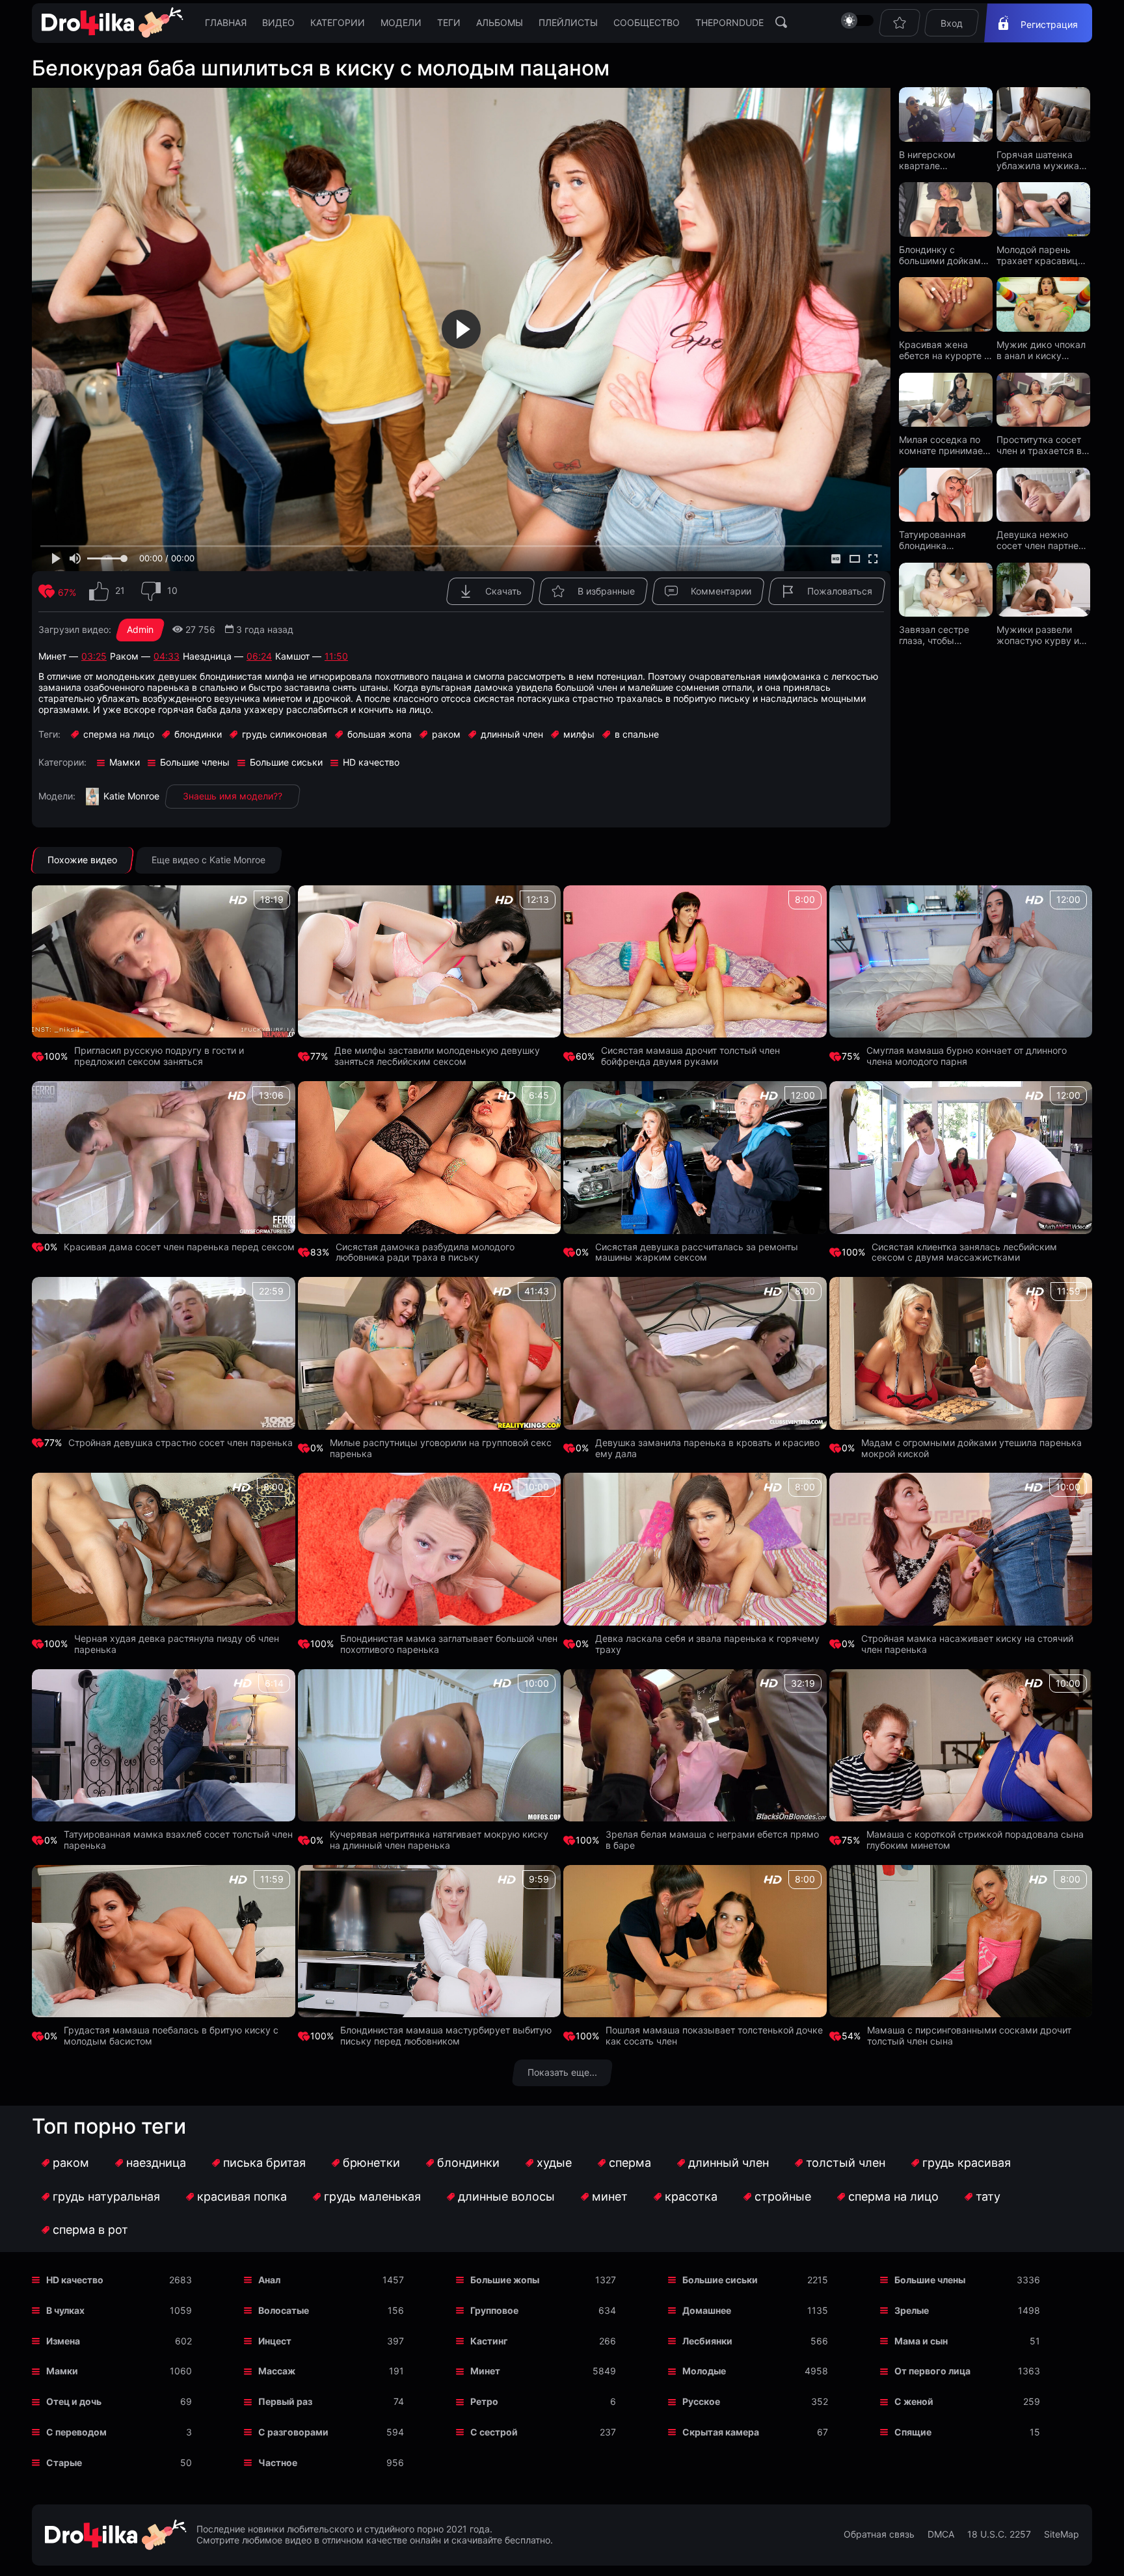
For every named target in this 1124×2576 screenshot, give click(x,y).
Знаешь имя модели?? (233, 796)
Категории (338, 22)
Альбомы (500, 22)
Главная (226, 22)
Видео (278, 22)
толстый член (846, 2163)
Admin (140, 629)
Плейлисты (568, 22)
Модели (401, 22)
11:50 (336, 656)
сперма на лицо (893, 2196)
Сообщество (647, 22)
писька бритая (264, 2163)
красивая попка (242, 2196)
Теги (449, 22)
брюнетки (371, 2163)
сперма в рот (90, 2230)
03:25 (94, 656)
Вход (952, 23)
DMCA (941, 2534)
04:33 (167, 656)
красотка (691, 2196)
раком (71, 2163)
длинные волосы (506, 2196)
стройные (783, 2196)
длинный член (729, 2163)
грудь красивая (967, 2163)
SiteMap (1062, 2534)
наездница (156, 2163)
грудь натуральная (106, 2196)
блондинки (468, 2163)
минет (610, 2196)
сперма (630, 2163)
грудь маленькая (372, 2196)
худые (554, 2163)
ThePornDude (729, 22)
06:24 (259, 656)
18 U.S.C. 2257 (999, 2534)
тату (988, 2196)
